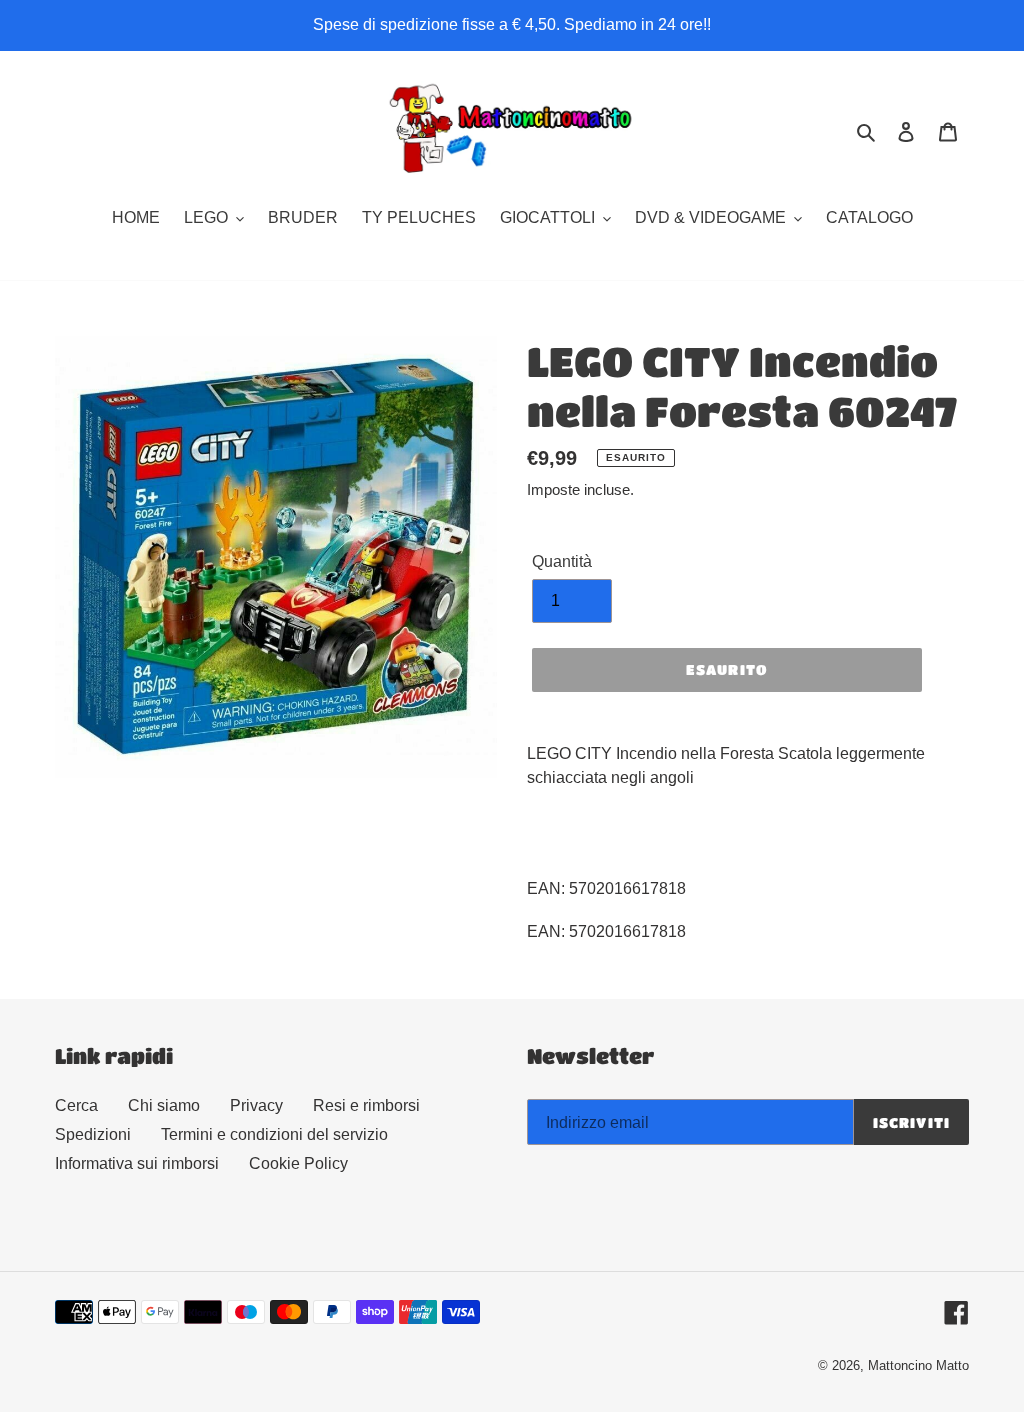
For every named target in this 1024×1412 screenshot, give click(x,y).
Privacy (256, 1105)
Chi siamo (164, 1105)
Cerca (76, 1105)
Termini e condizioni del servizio (274, 1134)
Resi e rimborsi (366, 1105)
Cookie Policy (298, 1163)
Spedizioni (93, 1134)
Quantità (562, 561)
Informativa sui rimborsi (137, 1163)
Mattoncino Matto (918, 1365)
